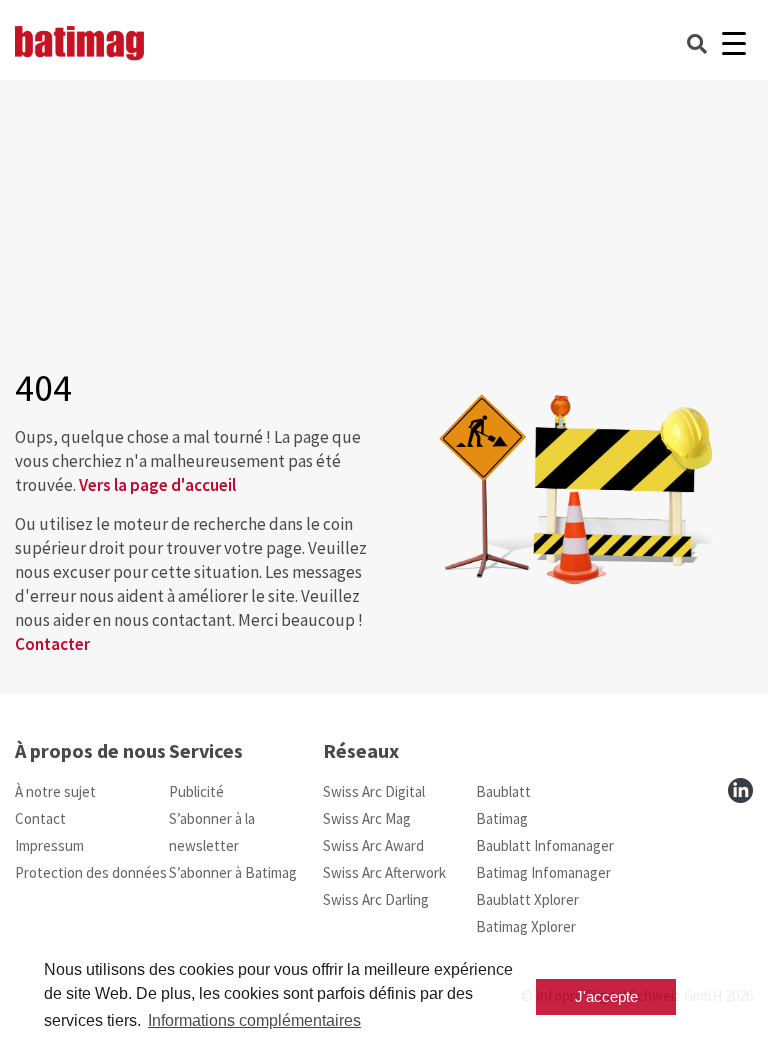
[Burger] (733, 43)
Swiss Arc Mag (367, 818)
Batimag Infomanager (543, 872)
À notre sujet (55, 791)
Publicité (196, 791)
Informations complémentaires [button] (254, 1020)
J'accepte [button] (606, 996)
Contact (40, 818)
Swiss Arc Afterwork (384, 872)
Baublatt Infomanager (545, 845)
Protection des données (91, 872)
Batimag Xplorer (526, 926)
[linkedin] (740, 790)
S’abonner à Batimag (233, 872)
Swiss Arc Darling (376, 899)
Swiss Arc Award (373, 845)
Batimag (502, 818)
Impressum (49, 845)
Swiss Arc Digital (374, 791)
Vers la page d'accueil (157, 485)
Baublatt (503, 791)
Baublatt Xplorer (527, 899)
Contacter (52, 644)
